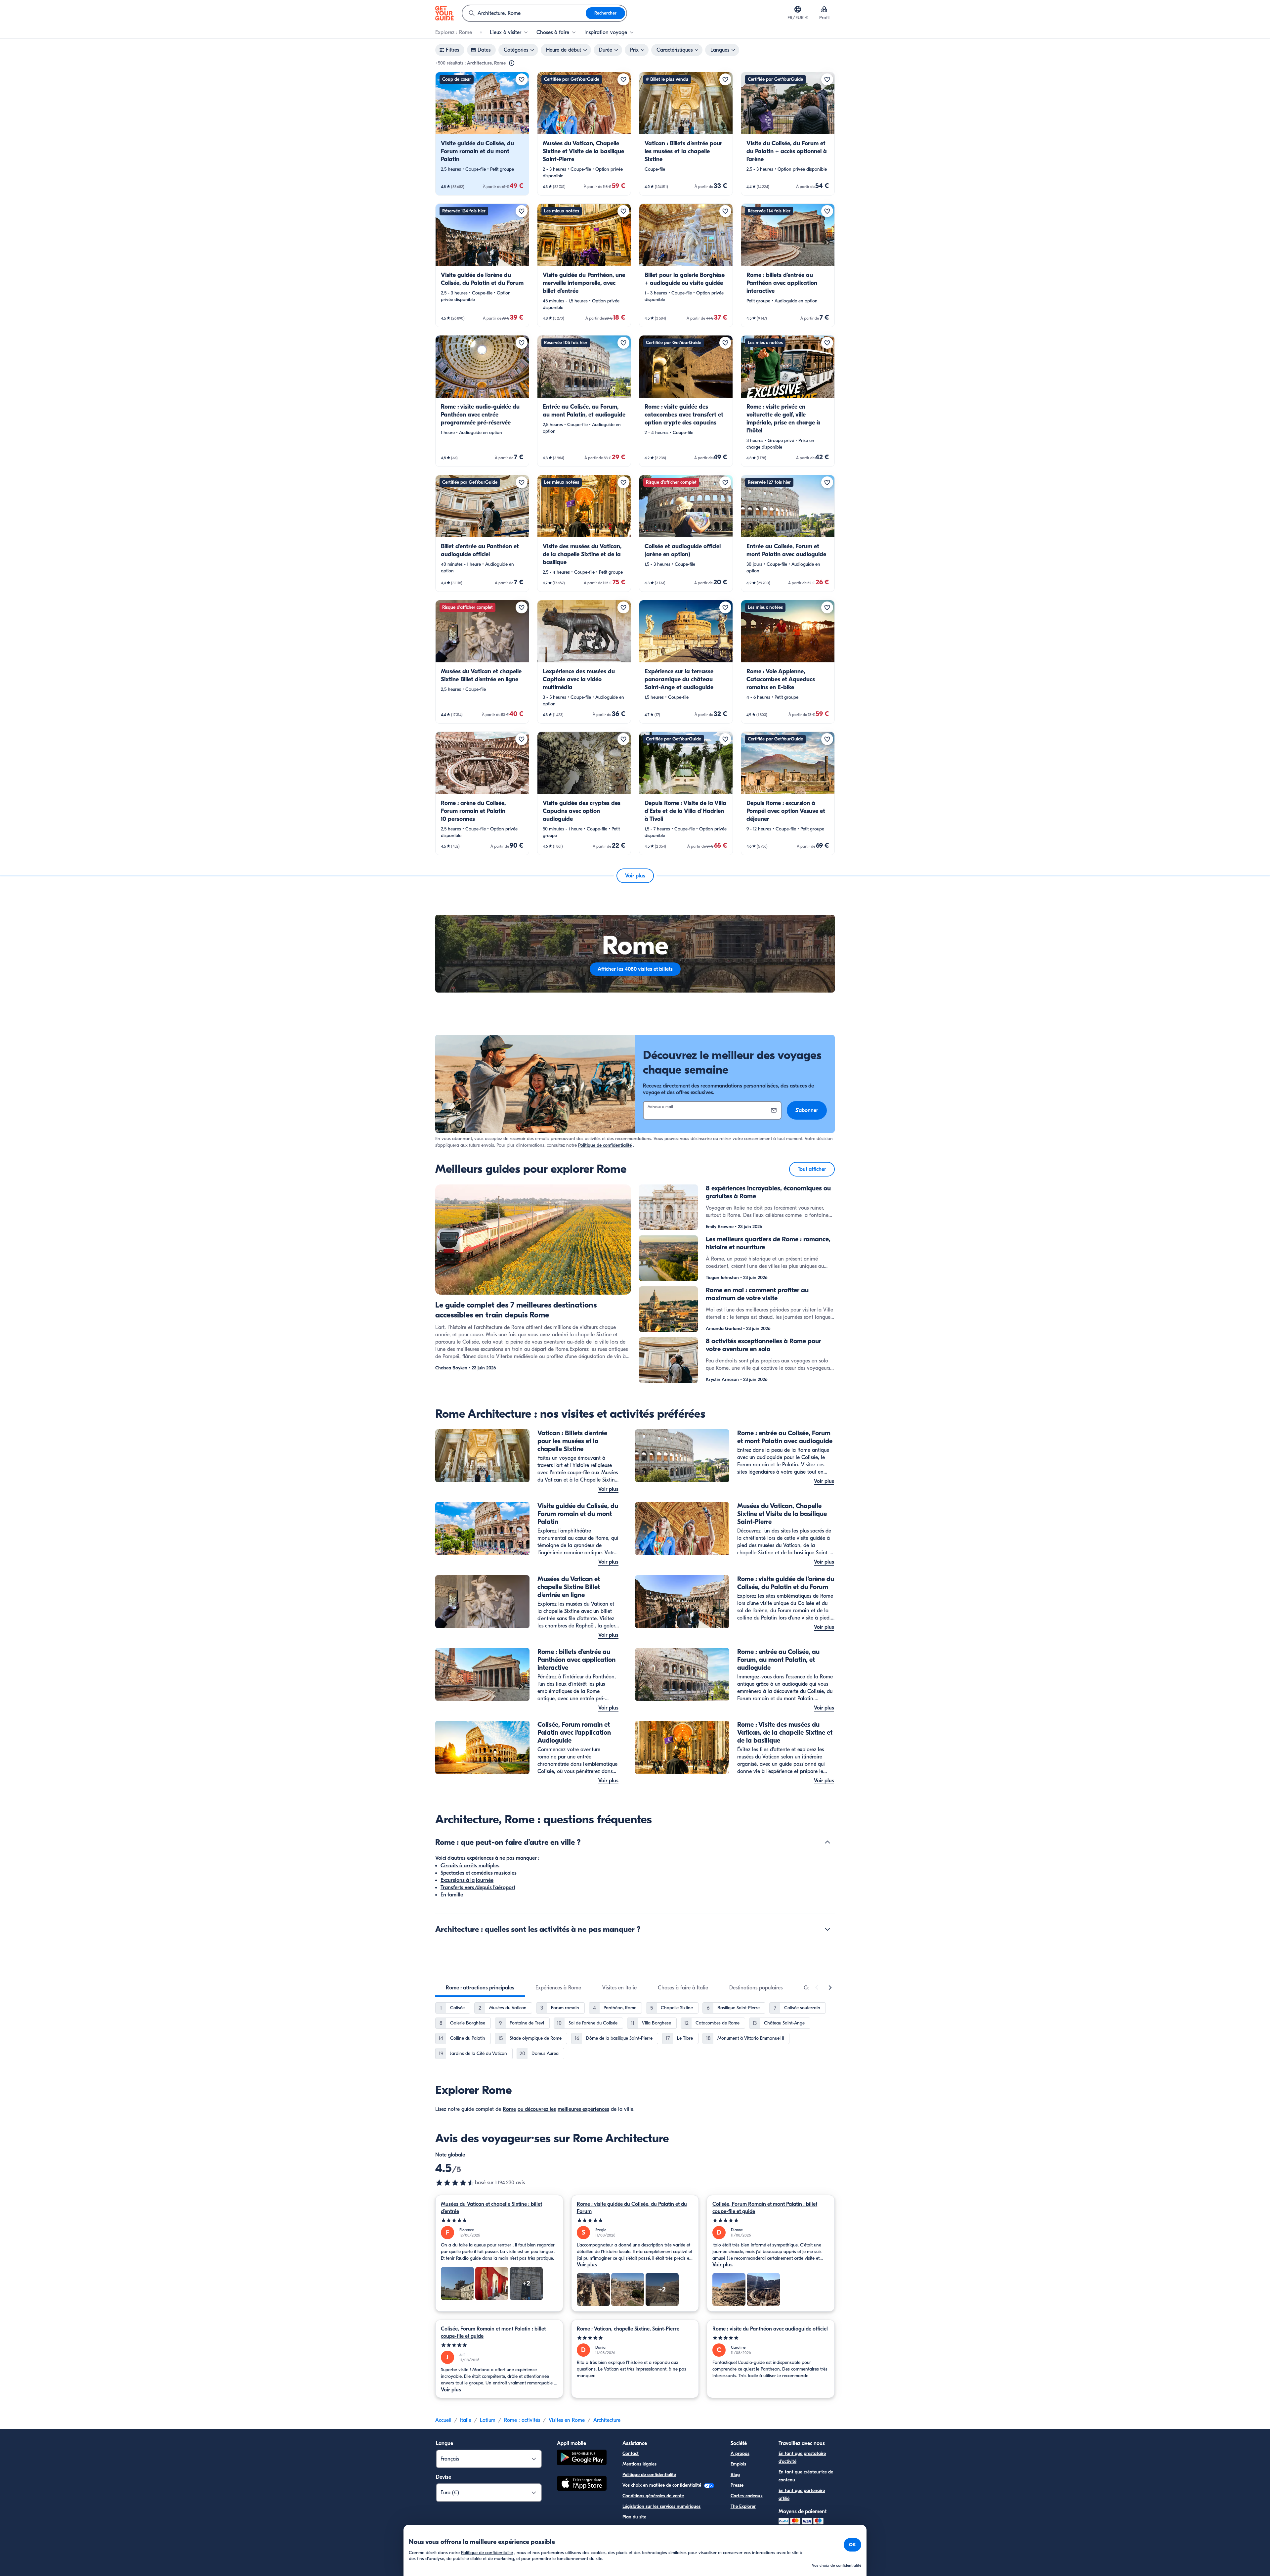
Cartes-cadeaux (747, 2496)
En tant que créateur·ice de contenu (806, 2476)
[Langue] (798, 9)
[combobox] (524, 13)
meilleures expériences (583, 2109)
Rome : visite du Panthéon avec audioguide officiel (770, 2329)
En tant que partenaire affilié (802, 2494)
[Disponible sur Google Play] (582, 2458)
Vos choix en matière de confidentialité (662, 2485)
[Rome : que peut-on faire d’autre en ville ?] (827, 1842)
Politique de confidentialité (605, 1145)
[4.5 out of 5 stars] (455, 2183)
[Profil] (824, 9)
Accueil (443, 2420)
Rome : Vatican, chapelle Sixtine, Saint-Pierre (628, 2329)
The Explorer (743, 2506)
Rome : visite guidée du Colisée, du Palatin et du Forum (632, 2208)
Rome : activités (522, 2420)
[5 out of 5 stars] (499, 2221)
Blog (735, 2475)
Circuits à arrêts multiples (470, 1866)
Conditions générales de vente (653, 2496)
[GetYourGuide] (444, 13)
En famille (452, 1895)
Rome (509, 2109)
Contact (631, 2453)
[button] (482, 134)
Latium (488, 2420)
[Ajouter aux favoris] (522, 79)
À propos (740, 2453)
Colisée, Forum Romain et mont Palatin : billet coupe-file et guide (765, 2208)
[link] (482, 134)
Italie (466, 2420)
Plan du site (634, 2517)
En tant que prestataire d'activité (802, 2457)
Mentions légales (639, 2464)
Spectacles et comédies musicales (479, 1873)
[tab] (480, 1988)
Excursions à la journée (467, 1880)
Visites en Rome (567, 2420)
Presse (737, 2485)
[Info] (512, 63)
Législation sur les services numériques (661, 2506)
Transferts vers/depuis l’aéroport (478, 1888)
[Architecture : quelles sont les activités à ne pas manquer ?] (827, 1929)
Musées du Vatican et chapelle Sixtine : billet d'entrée (491, 2208)
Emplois (738, 2464)
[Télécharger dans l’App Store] (582, 2484)
